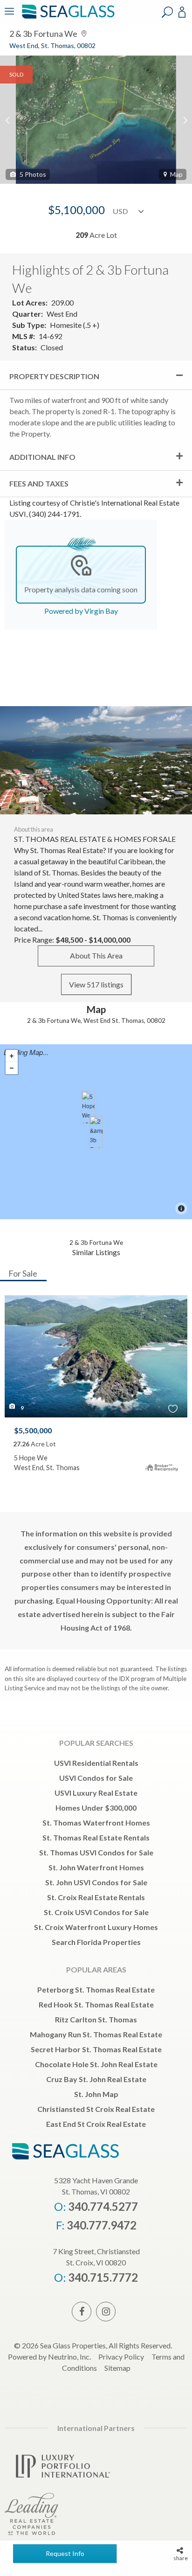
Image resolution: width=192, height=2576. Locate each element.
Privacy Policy (121, 2357)
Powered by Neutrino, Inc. (49, 2357)
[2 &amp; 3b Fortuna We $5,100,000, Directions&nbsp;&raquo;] (96, 1132)
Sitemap (117, 2368)
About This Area (96, 955)
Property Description (54, 376)
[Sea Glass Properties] (67, 17)
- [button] (12, 1068)
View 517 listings (96, 984)
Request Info (65, 2553)
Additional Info (42, 457)
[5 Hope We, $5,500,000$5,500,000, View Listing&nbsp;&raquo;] (88, 1107)
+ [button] (12, 1056)
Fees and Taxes (39, 483)
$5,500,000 (33, 1430)
